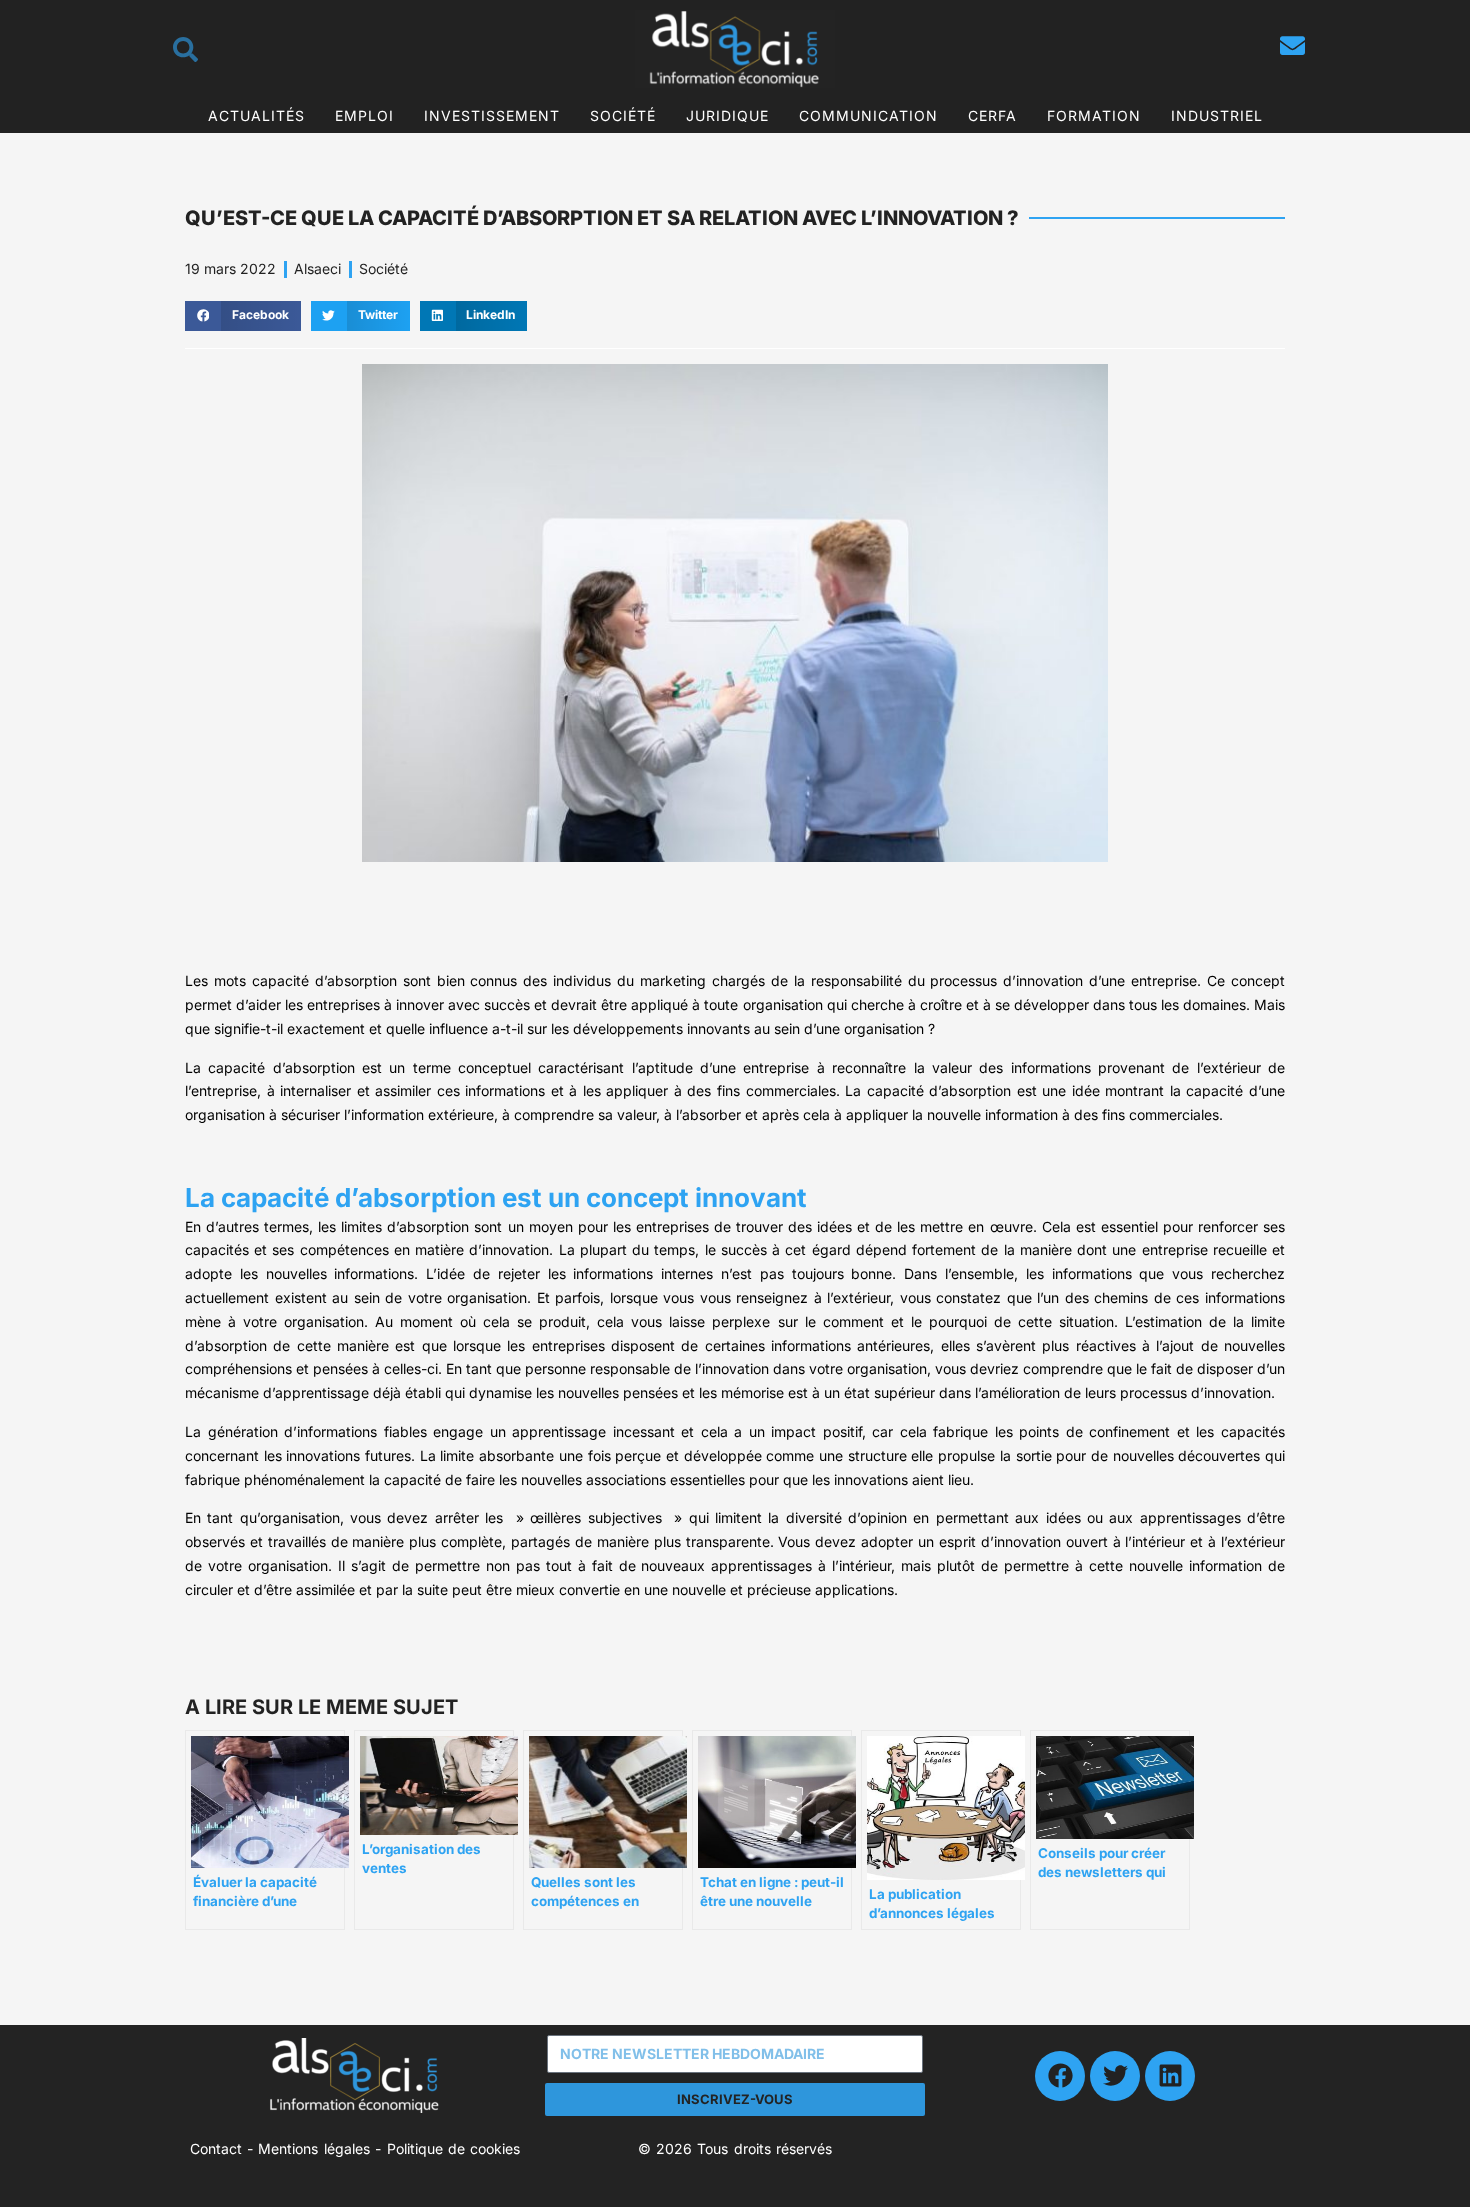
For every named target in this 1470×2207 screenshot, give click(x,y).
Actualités (256, 115)
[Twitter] (1115, 2076)
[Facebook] (1060, 2076)
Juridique (727, 115)
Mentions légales (313, 2148)
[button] (243, 316)
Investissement (492, 115)
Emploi (364, 115)
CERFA (992, 115)
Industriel (1217, 115)
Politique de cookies (454, 2148)
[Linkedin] (1170, 2076)
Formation (1094, 115)
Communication (868, 115)
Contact (216, 2148)
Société (623, 115)
